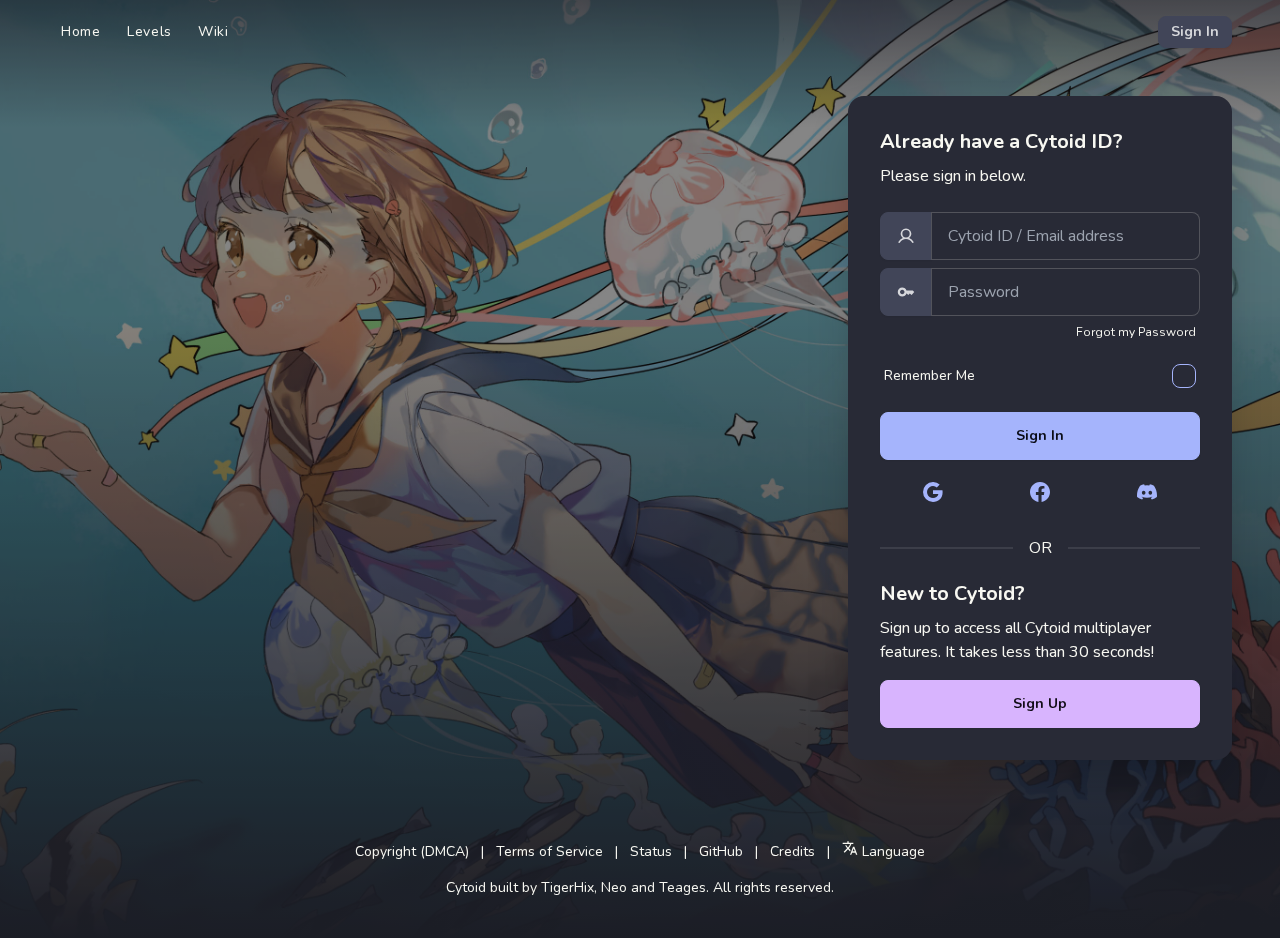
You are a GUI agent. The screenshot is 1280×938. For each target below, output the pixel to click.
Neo (614, 887)
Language (891, 851)
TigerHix (567, 887)
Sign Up (1040, 703)
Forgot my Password (1136, 332)
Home (81, 31)
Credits (792, 851)
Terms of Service (549, 851)
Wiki (213, 31)
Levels (149, 31)
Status (651, 851)
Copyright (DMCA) (412, 851)
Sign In (1195, 31)
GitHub (721, 851)
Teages (682, 887)
